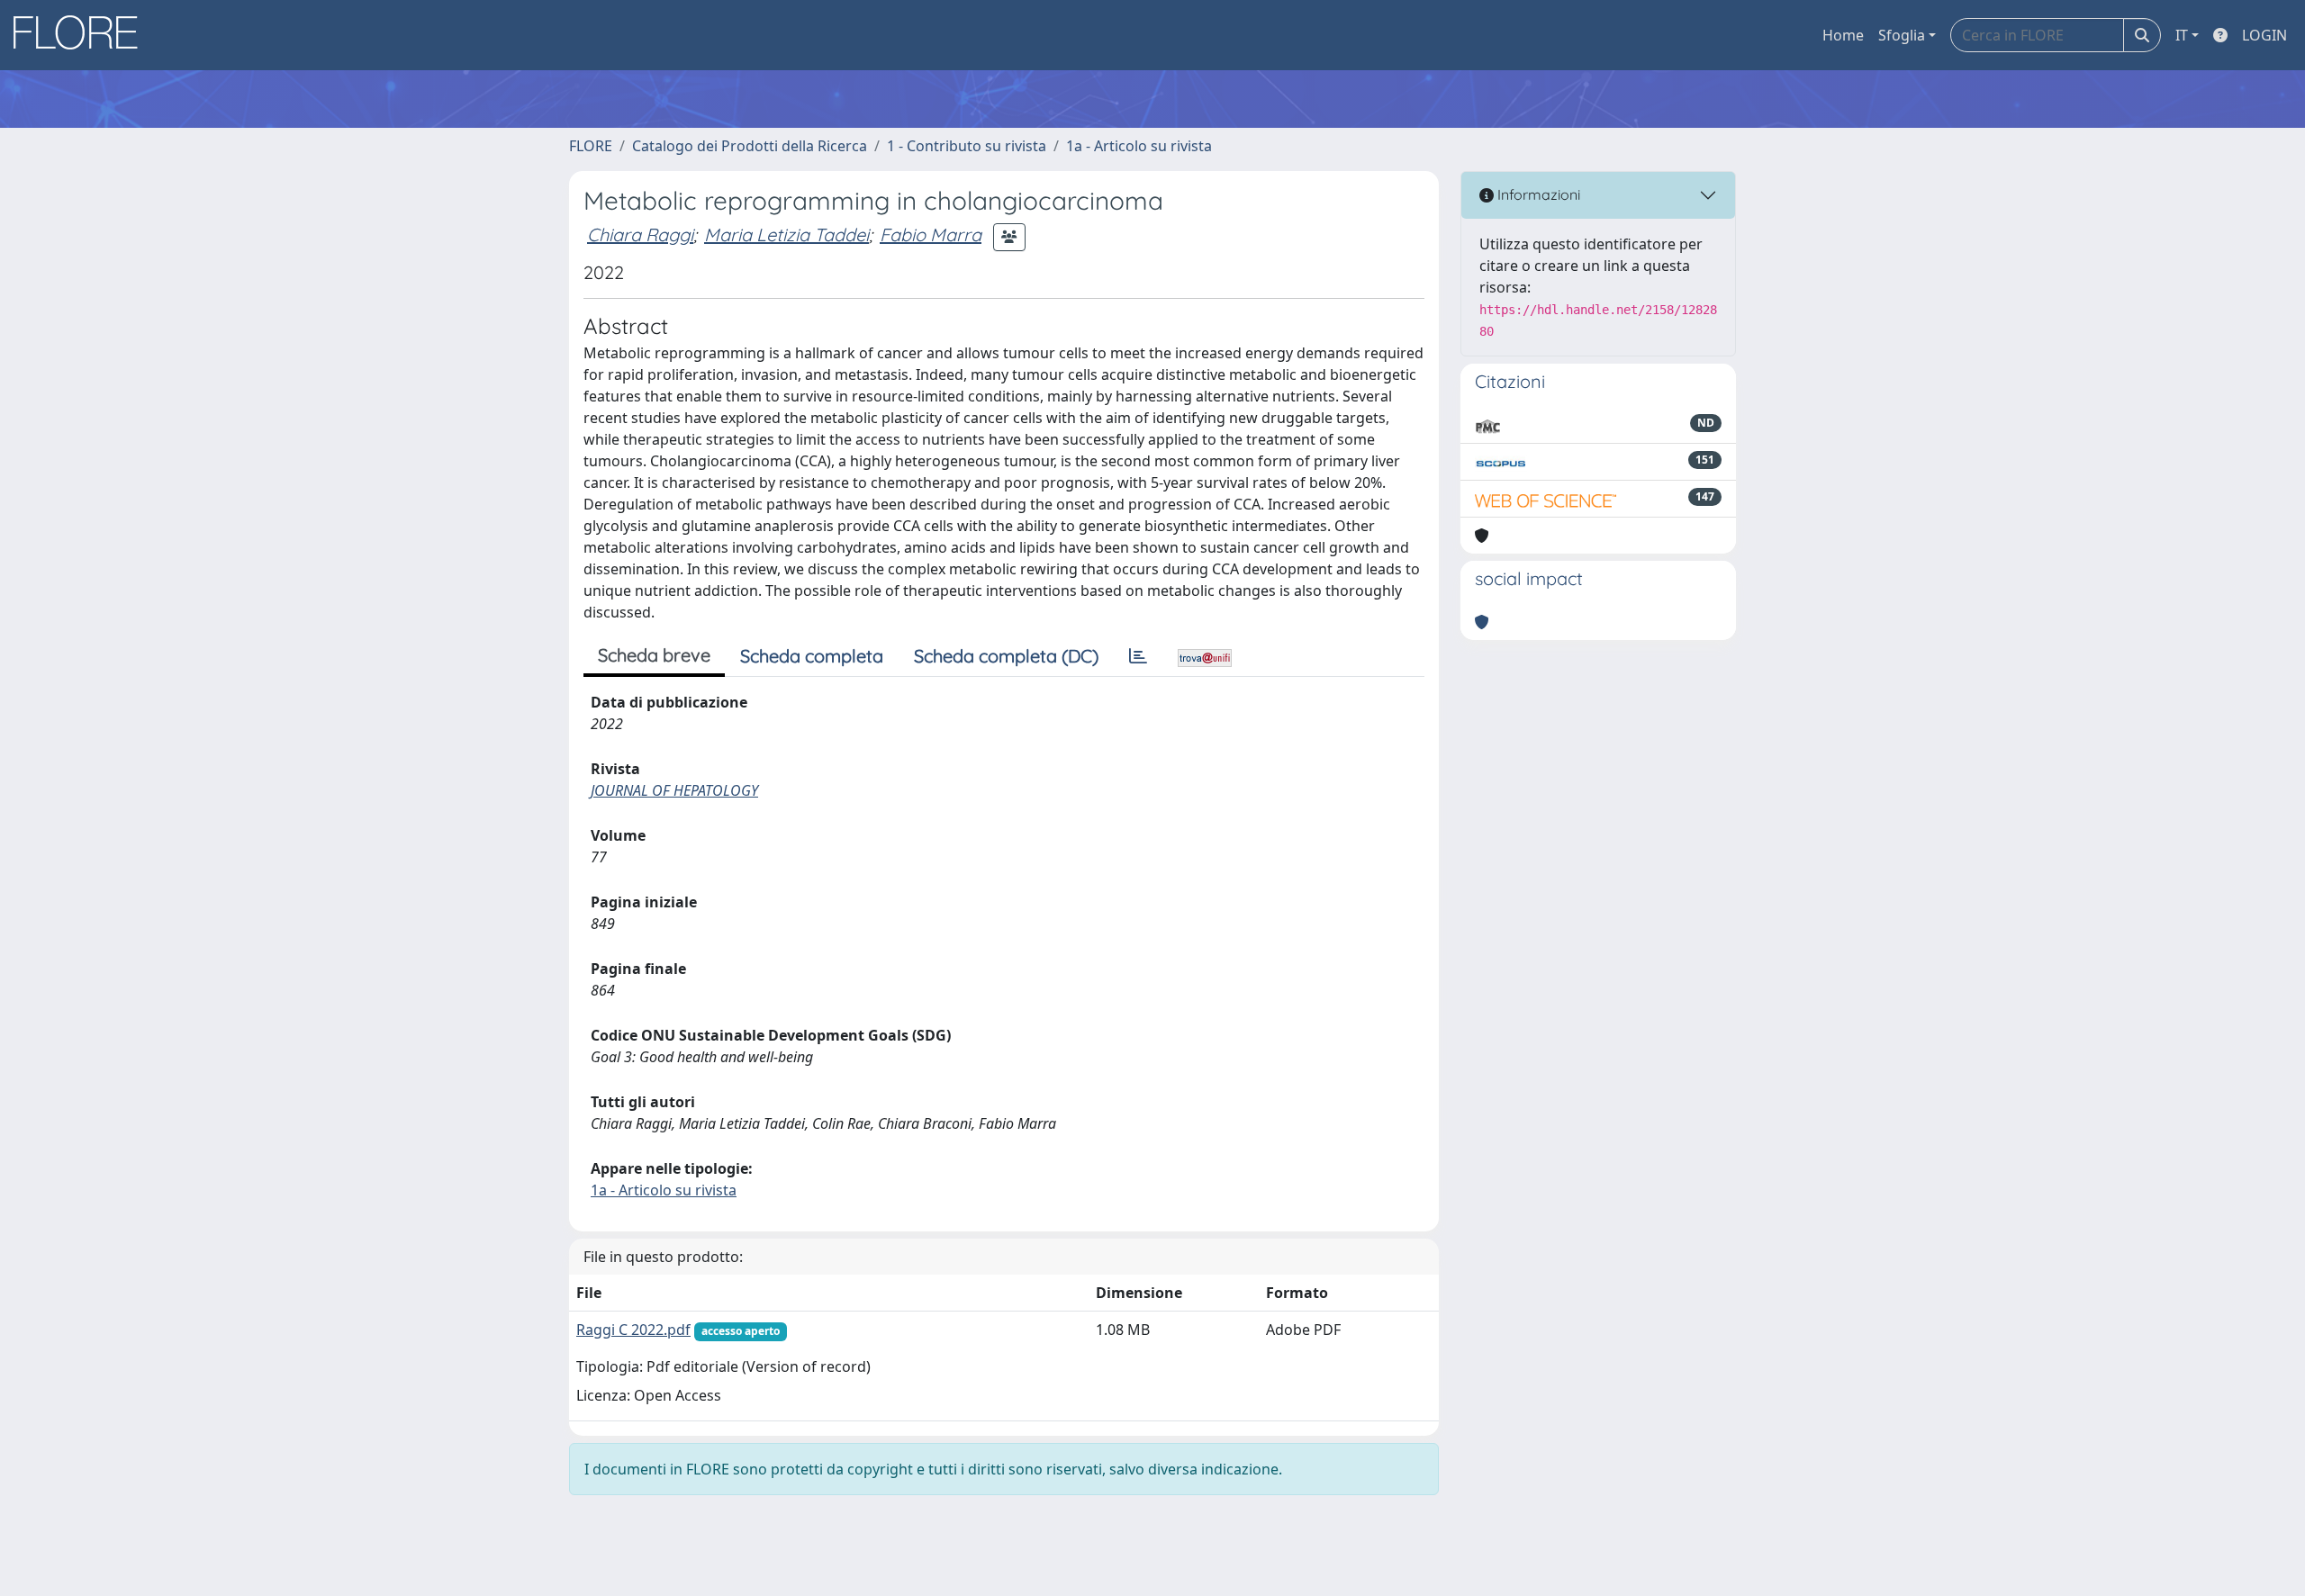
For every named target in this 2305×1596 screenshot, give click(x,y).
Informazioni (1537, 194)
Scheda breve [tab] (654, 655)
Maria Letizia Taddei (786, 234)
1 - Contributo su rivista (967, 146)
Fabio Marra (931, 234)
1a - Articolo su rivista (1139, 146)
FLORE (591, 146)
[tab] (1138, 656)
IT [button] (2182, 35)
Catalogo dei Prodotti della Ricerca (750, 146)
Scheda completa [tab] (812, 656)
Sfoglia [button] (1902, 35)
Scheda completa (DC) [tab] (1006, 656)
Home (1843, 35)
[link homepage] (82, 35)
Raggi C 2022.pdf (633, 1330)
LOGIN (2264, 35)
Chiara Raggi (640, 234)
